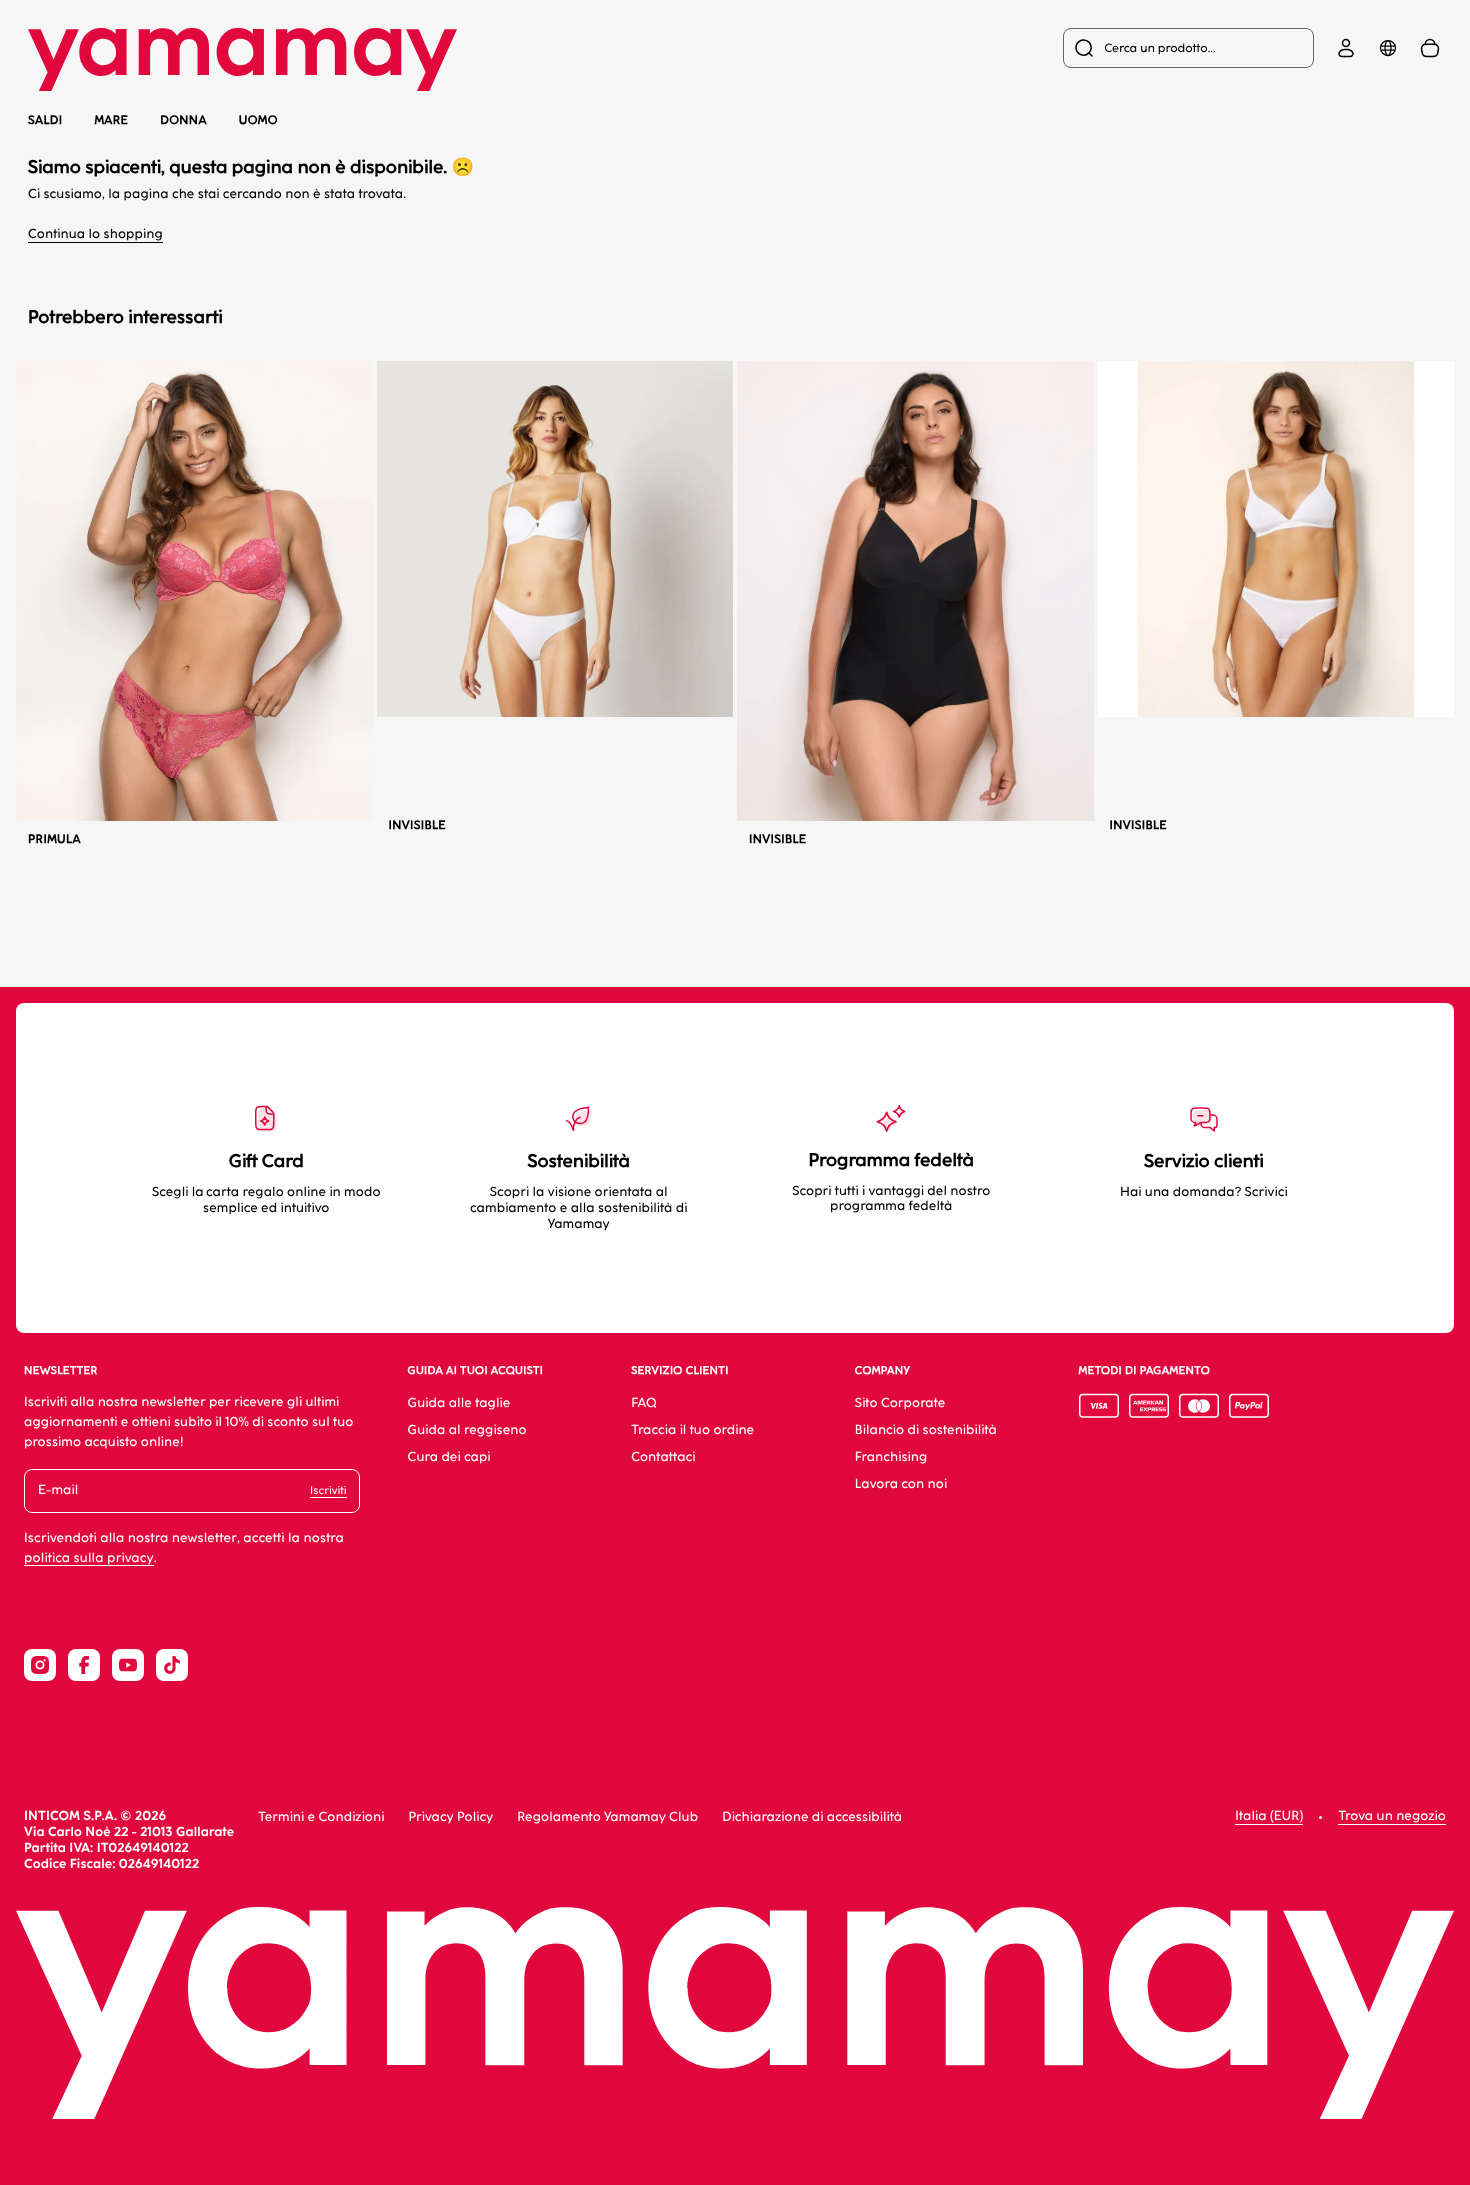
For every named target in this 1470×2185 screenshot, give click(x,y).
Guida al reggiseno (467, 1430)
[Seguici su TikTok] (172, 1665)
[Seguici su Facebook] (84, 1665)
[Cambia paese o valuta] (1388, 48)
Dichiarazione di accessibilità (812, 1817)
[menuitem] (1188, 48)
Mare (111, 120)
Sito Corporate (900, 1403)
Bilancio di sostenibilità (926, 1430)
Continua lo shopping (95, 234)
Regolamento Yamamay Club (607, 1817)
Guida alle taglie (459, 1403)
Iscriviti (328, 1490)
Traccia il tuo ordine (692, 1430)
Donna (183, 120)
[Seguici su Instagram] (40, 1665)
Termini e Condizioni (321, 1817)
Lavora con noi (901, 1484)
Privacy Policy (450, 1817)
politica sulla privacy (89, 1558)
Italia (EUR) (1269, 1816)
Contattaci (663, 1457)
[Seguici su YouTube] (128, 1665)
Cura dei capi (449, 1457)
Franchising (891, 1457)
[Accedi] (1346, 48)
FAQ (643, 1403)
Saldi (45, 120)
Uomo (258, 120)
